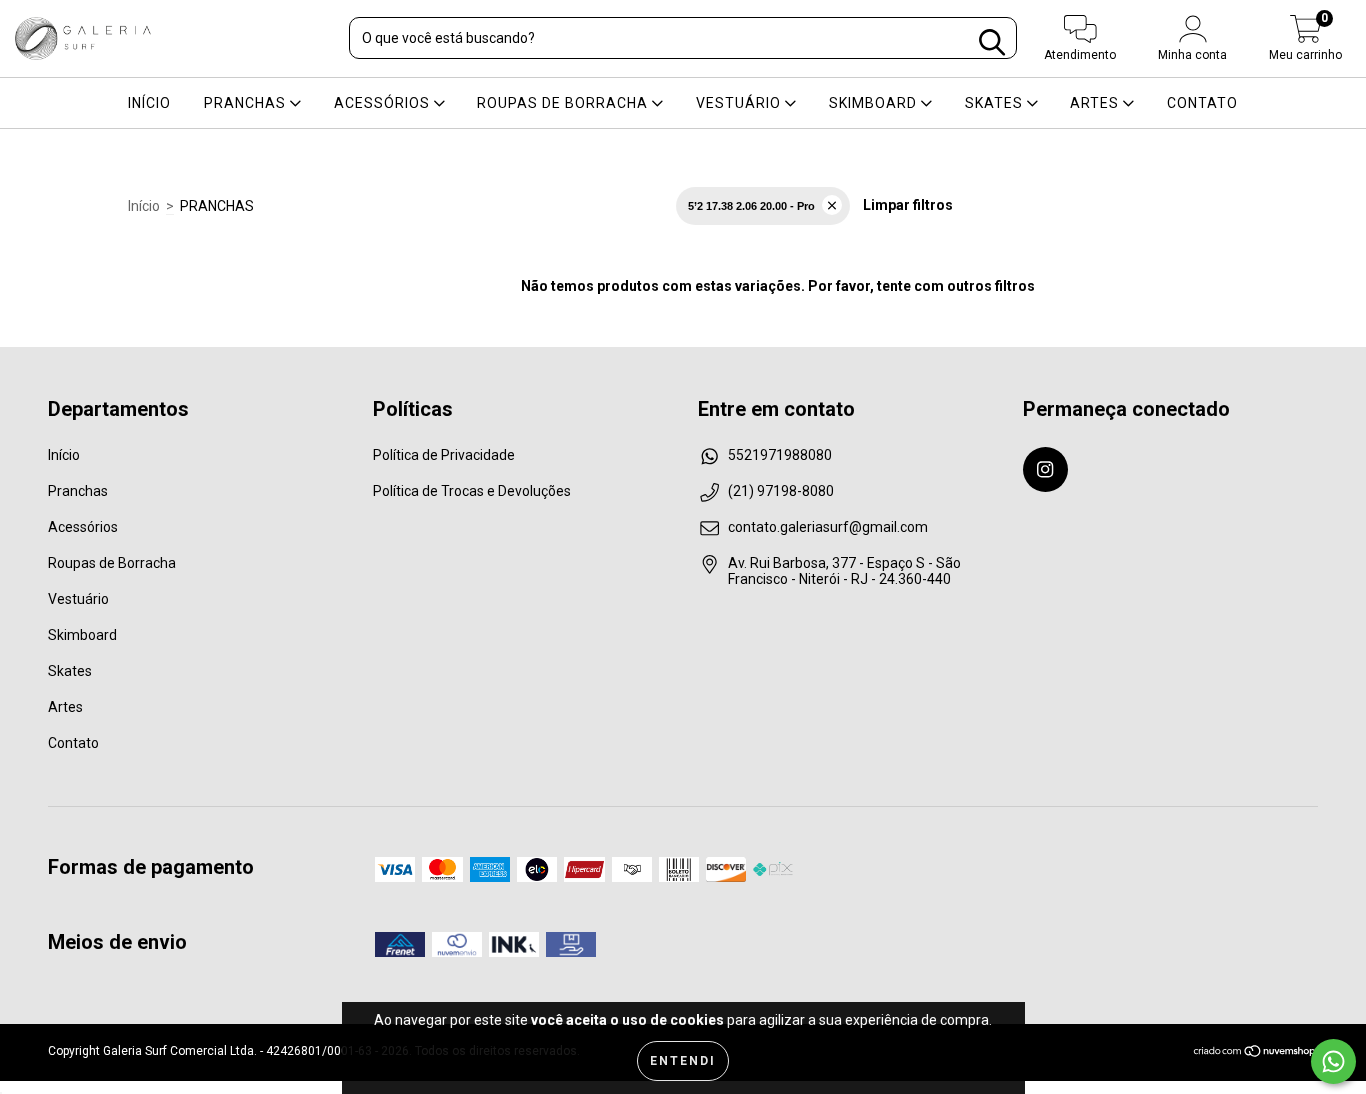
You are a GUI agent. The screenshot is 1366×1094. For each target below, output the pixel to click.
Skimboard (875, 103)
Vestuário (740, 103)
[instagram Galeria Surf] (1045, 469)
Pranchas (247, 103)
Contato (1202, 103)
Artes (1096, 103)
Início (149, 103)
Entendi (683, 1061)
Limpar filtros (908, 205)
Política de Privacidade (444, 455)
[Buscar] (992, 42)
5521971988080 (780, 455)
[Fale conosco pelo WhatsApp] (1333, 1061)
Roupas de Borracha (564, 103)
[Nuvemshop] (1255, 1054)
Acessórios (384, 103)
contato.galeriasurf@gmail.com (828, 527)
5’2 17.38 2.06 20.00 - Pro (751, 206)
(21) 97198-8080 (781, 491)
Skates (996, 103)
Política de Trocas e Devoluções (472, 491)
